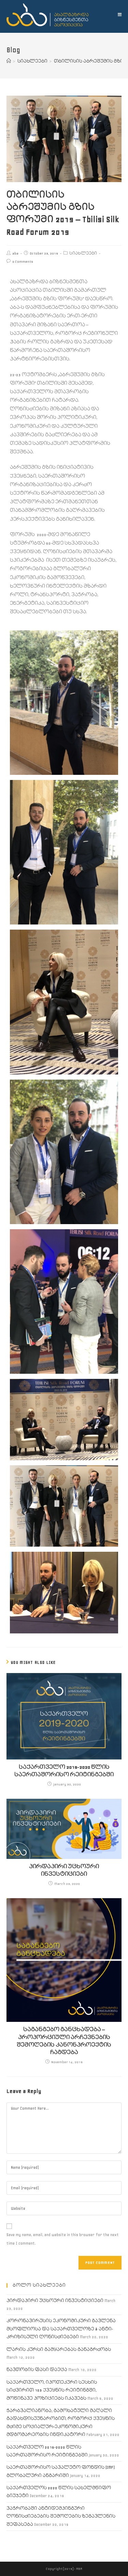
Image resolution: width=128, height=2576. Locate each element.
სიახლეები (83, 253)
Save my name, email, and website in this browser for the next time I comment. (63, 2239)
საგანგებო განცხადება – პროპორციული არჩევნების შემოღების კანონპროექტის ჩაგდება (64, 2041)
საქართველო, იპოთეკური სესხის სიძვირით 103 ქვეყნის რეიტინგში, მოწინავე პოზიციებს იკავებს (52, 2390)
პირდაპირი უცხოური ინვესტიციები (64, 1870)
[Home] (9, 61)
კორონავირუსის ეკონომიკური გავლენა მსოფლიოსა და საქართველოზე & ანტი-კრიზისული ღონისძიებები (61, 2329)
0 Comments (23, 262)
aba (15, 253)
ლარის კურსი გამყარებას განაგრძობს (59, 2350)
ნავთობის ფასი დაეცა (37, 2370)
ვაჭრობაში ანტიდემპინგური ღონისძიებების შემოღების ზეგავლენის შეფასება (61, 2517)
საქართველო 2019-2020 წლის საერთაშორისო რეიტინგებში (64, 1771)
